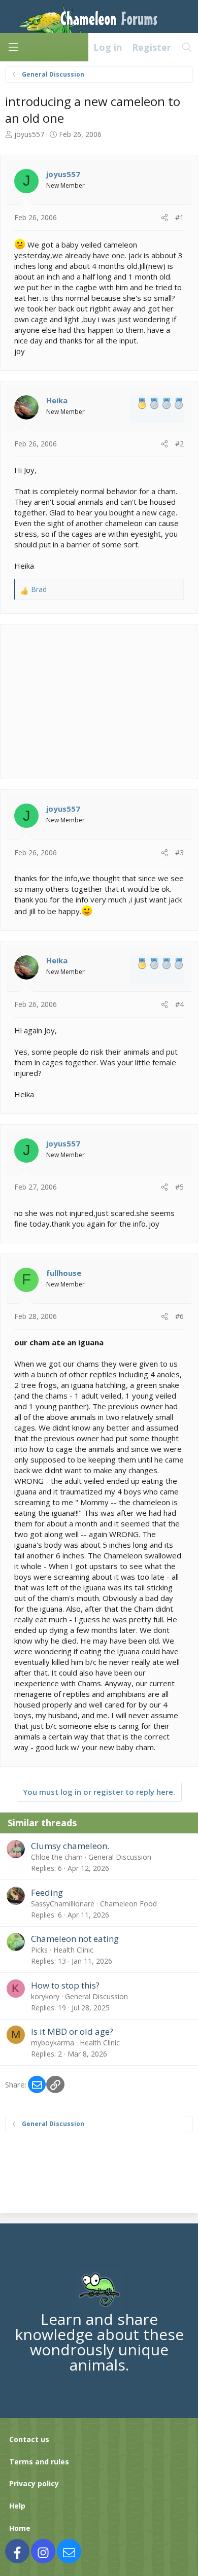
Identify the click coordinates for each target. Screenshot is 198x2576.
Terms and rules (39, 2462)
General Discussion (120, 1857)
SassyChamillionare (63, 1904)
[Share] (164, 218)
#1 (179, 217)
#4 (179, 1004)
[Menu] (13, 47)
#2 (179, 444)
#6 (179, 1316)
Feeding (47, 1892)
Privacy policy (34, 2483)
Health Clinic (73, 1950)
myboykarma (53, 2043)
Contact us (29, 2439)
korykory (45, 1996)
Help (17, 2506)
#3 (179, 852)
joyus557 (29, 134)
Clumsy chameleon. (70, 1846)
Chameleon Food (128, 1904)
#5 (179, 1187)
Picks (39, 1950)
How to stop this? (65, 1985)
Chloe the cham (57, 1857)
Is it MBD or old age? (72, 2031)
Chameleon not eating (75, 1939)
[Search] (187, 47)
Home (20, 2528)
